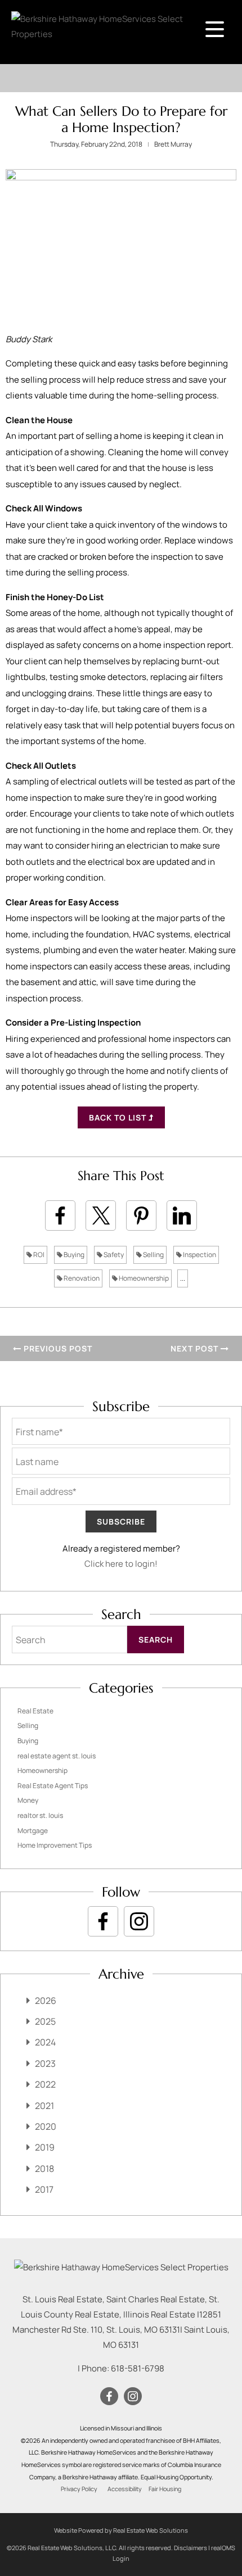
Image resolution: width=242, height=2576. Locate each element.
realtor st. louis (40, 1815)
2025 (45, 2021)
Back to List (119, 1117)
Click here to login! (121, 1564)
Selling (153, 1255)
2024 (45, 2042)
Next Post (196, 1348)
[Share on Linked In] (182, 1216)
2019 (45, 2147)
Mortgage (33, 1831)
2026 (46, 2001)
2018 (44, 2169)
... (183, 1278)
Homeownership (143, 1278)
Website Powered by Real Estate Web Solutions (121, 2530)
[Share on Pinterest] (141, 1216)
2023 (45, 2063)
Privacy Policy (79, 2489)
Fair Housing (165, 2489)
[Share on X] (101, 1216)
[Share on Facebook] (60, 1216)
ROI (38, 1255)
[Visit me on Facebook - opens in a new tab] (103, 1921)
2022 (45, 2084)
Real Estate (35, 1711)
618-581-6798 (138, 2368)
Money (28, 1800)
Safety (113, 1255)
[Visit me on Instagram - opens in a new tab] (139, 1921)
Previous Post (57, 1348)
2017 (44, 2189)
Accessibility (125, 2489)
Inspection (199, 1255)
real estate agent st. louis (57, 1756)
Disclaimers (191, 2548)
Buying (73, 1255)
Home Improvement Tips (55, 1845)
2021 (44, 2106)
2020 (46, 2126)
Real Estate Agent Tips (53, 1786)
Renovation (81, 1278)
